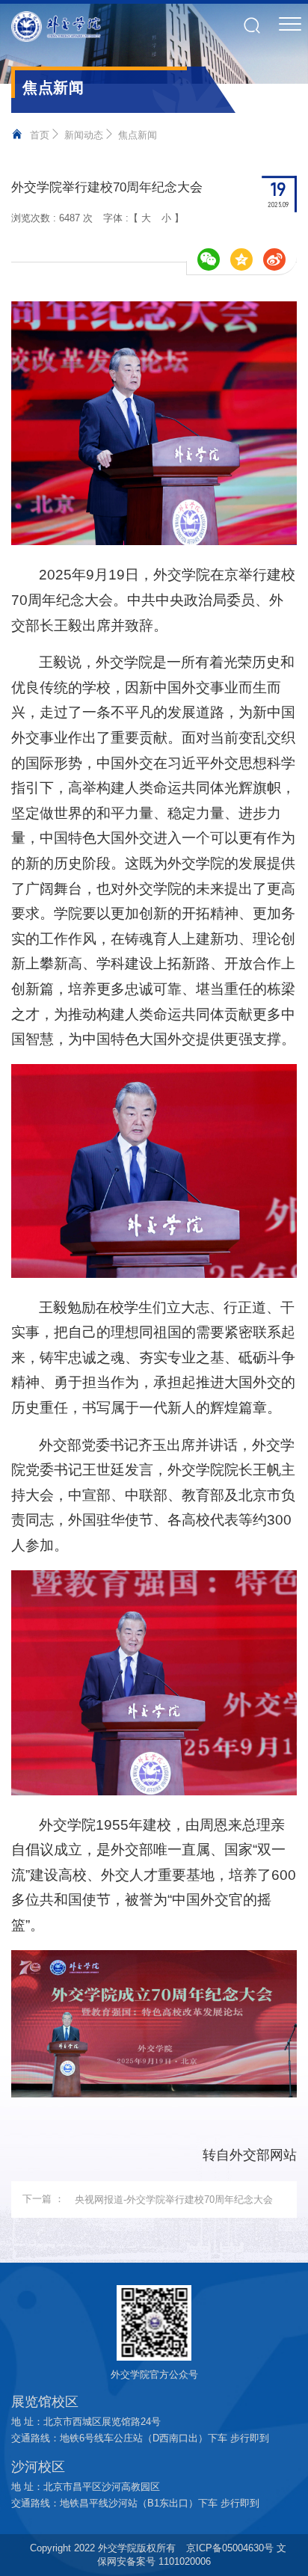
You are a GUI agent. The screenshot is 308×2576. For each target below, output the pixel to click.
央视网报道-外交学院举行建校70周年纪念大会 (174, 2200)
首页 (40, 135)
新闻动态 (84, 135)
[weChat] (209, 259)
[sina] (274, 259)
